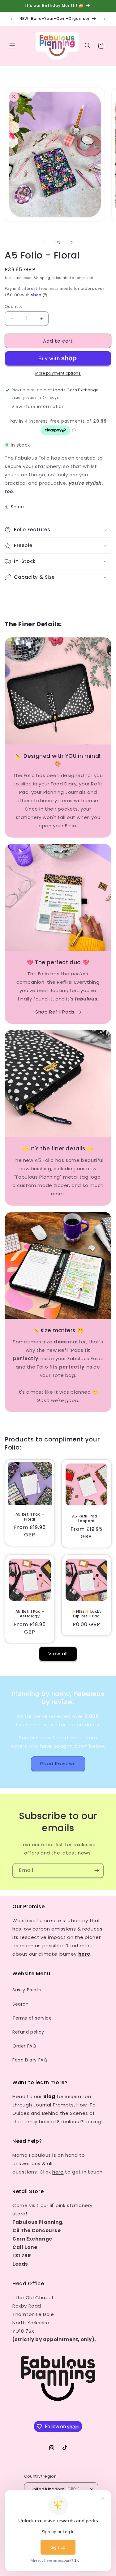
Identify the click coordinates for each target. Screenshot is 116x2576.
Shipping (42, 278)
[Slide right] (72, 242)
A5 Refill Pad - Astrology (30, 1614)
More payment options (58, 373)
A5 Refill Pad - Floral (30, 1517)
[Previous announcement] (11, 19)
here (58, 2172)
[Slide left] (45, 242)
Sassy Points (27, 1990)
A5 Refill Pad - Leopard (86, 1519)
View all (58, 1654)
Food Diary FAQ (30, 2060)
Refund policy (28, 2032)
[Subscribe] (97, 1870)
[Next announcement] (105, 19)
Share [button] (17, 507)
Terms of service (32, 2018)
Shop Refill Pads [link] (55, 1012)
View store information (38, 407)
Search (21, 2004)
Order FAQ (24, 2046)
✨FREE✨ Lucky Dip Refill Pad (86, 1614)
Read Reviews (58, 1763)
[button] (12, 46)
